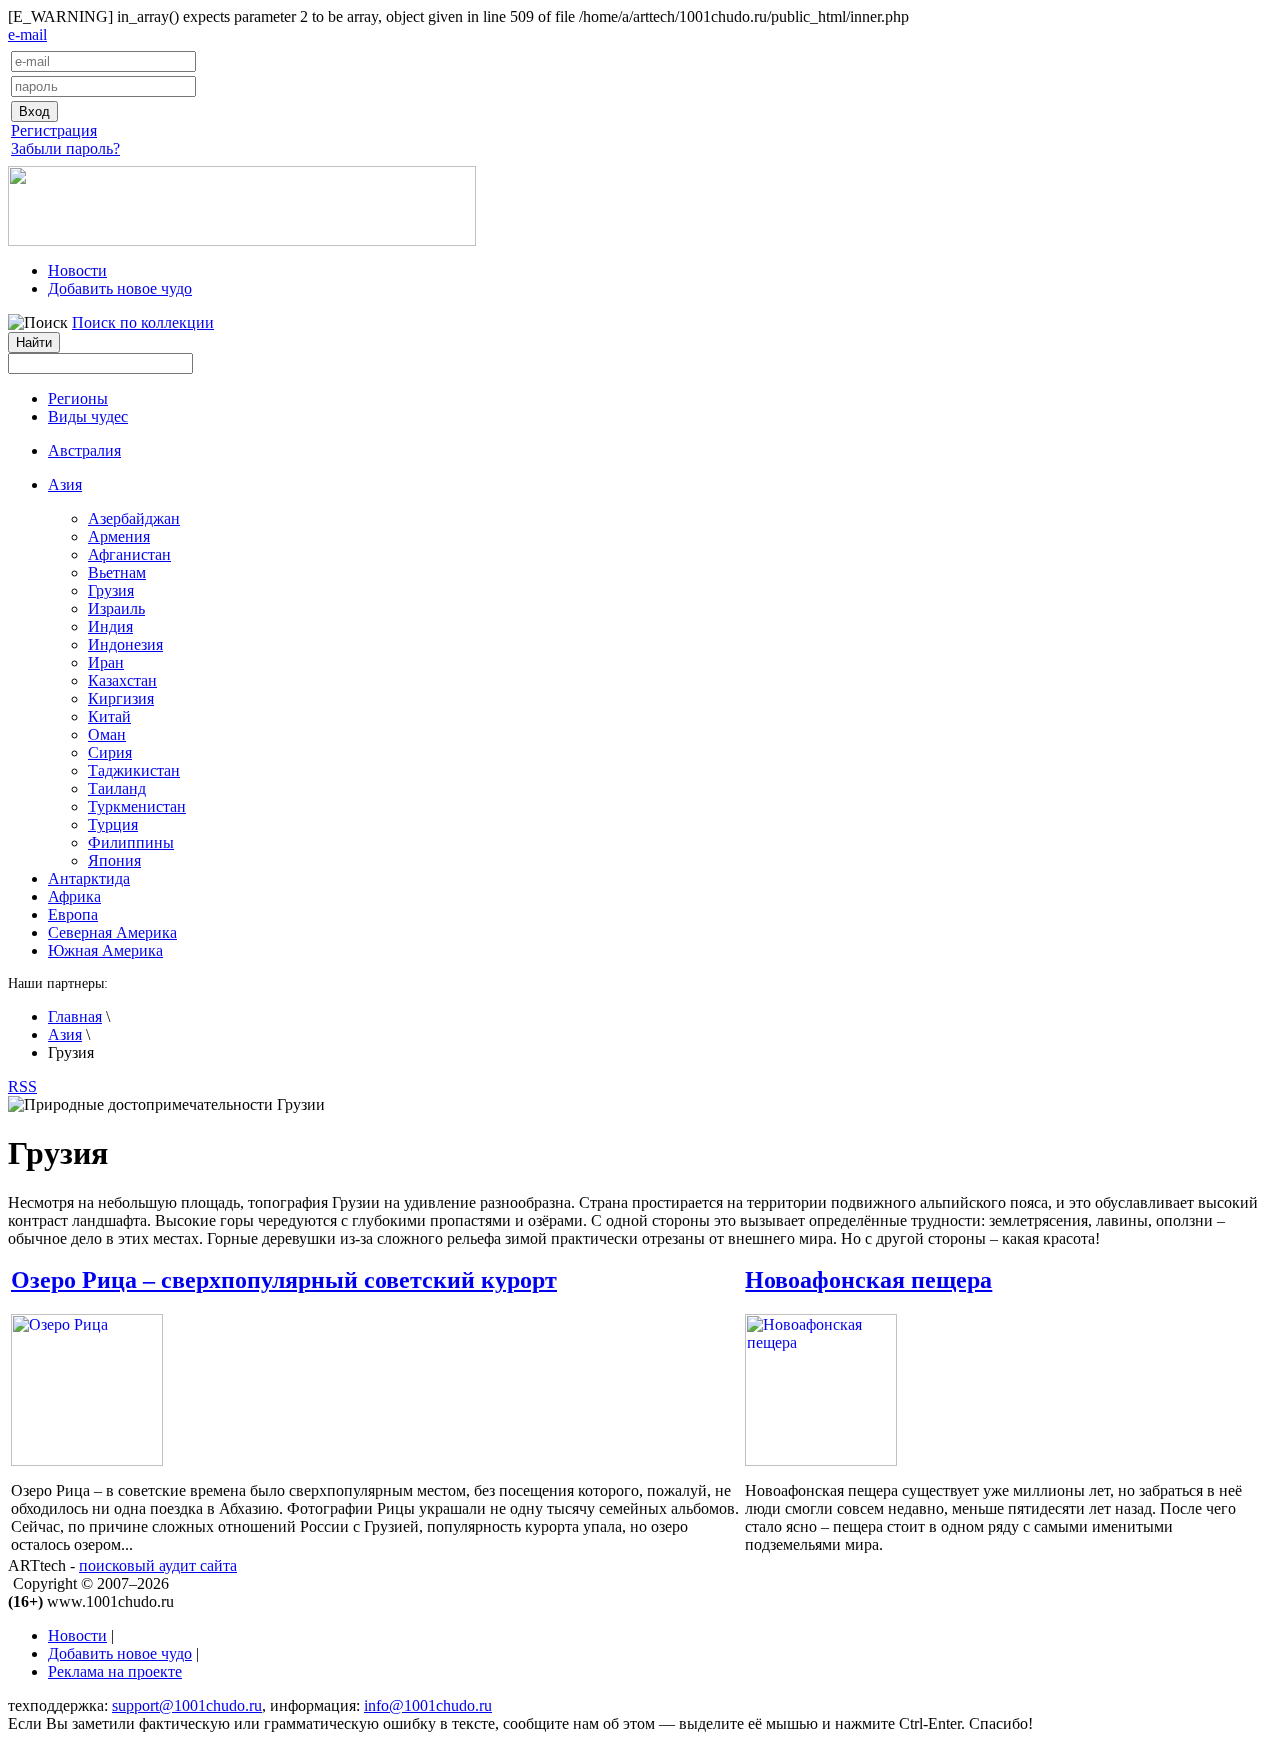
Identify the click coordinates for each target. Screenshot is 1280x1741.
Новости (77, 270)
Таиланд (117, 788)
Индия (110, 626)
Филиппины (131, 842)
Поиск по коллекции (143, 322)
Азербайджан (134, 518)
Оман (107, 734)
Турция (113, 824)
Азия (65, 1034)
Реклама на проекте (115, 1671)
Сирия (110, 752)
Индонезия (125, 644)
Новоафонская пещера (868, 1280)
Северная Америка (112, 932)
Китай (109, 716)
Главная (75, 1016)
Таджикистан (134, 770)
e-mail (27, 34)
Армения (119, 536)
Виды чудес (88, 416)
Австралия (84, 450)
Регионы (78, 398)
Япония (114, 860)
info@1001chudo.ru (428, 1705)
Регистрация (54, 130)
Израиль (116, 608)
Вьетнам (117, 572)
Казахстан (122, 680)
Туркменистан (137, 806)
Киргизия (121, 698)
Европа (73, 914)
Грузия (111, 590)
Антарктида (89, 878)
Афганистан (129, 554)
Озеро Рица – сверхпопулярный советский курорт (284, 1280)
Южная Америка (105, 950)
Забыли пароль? (65, 148)
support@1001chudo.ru (187, 1705)
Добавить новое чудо (120, 288)
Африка (74, 896)
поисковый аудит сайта (158, 1565)
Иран (106, 662)
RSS (22, 1086)
